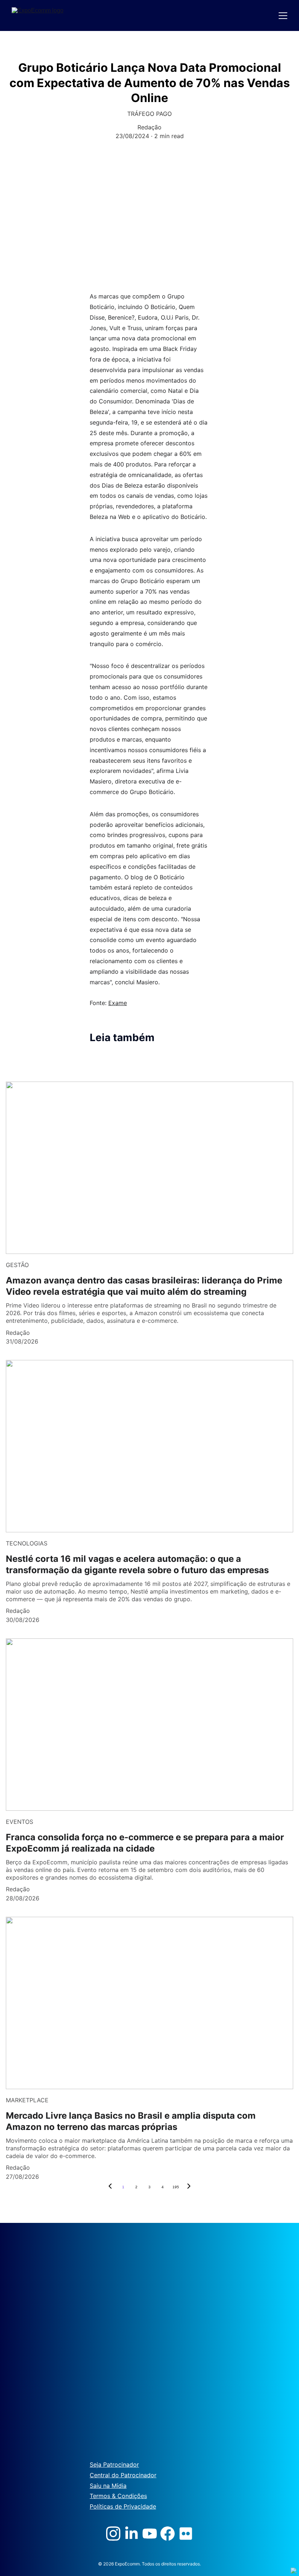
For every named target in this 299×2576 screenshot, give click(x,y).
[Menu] (283, 16)
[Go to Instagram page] (113, 2534)
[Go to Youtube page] (150, 2534)
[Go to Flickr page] (186, 2534)
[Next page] (189, 2187)
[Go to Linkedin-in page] (131, 2534)
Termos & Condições (118, 2496)
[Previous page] (110, 2187)
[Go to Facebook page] (168, 2534)
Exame (118, 1003)
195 (176, 2187)
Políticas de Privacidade (123, 2506)
